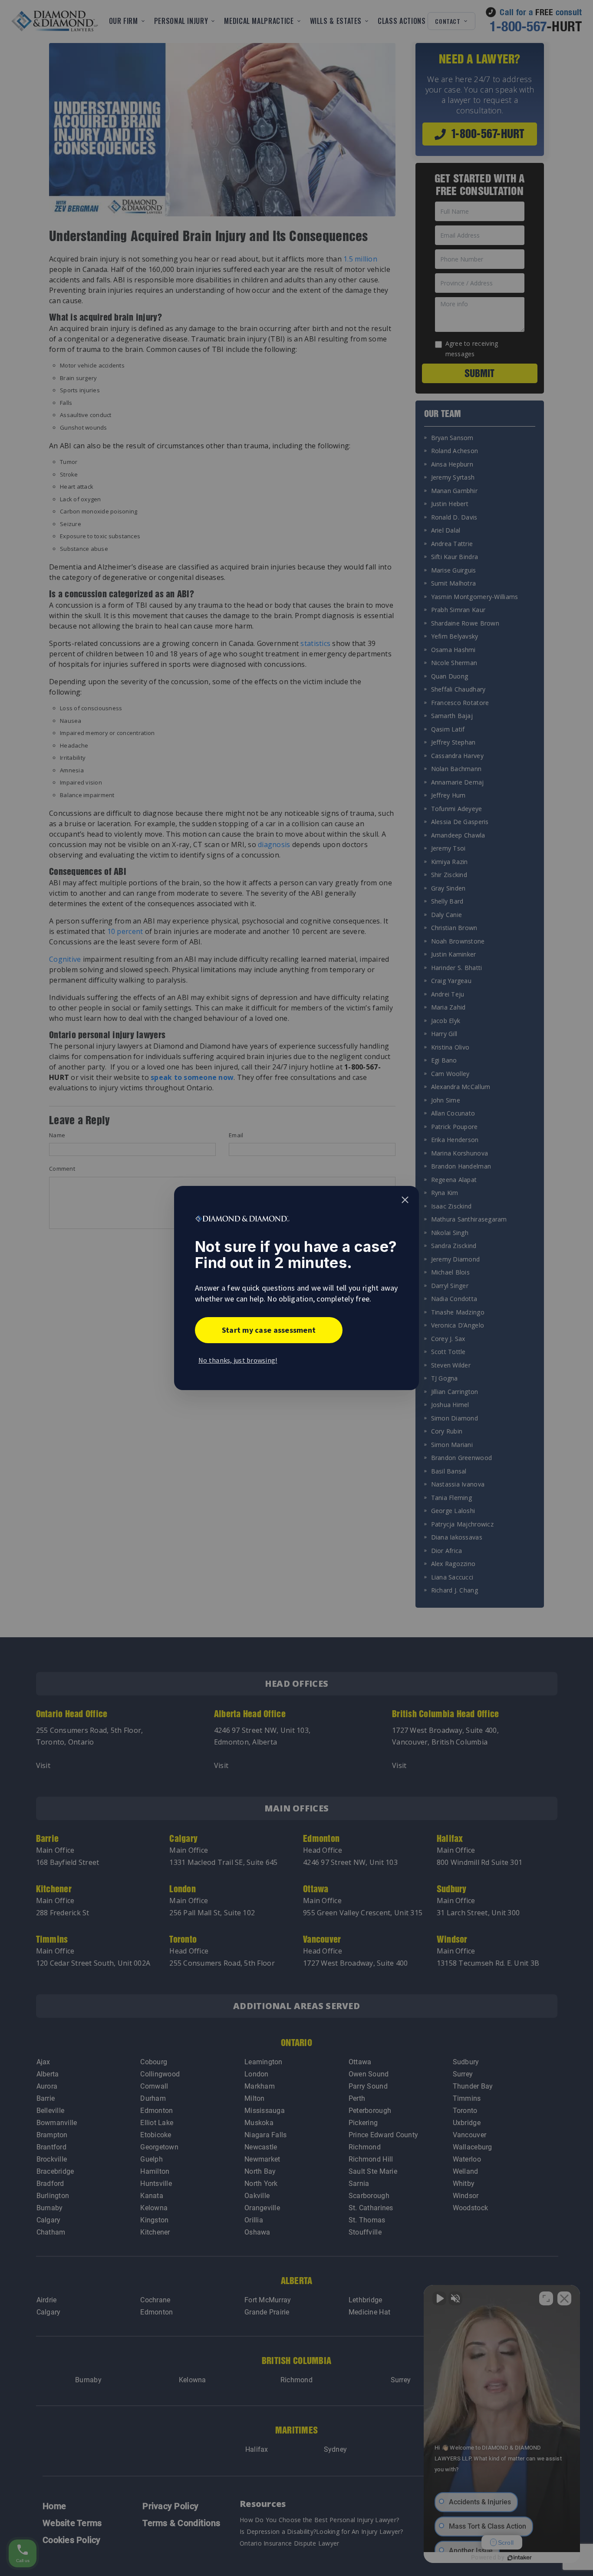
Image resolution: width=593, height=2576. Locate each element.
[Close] (405, 1200)
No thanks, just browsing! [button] (238, 1360)
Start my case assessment (269, 1330)
